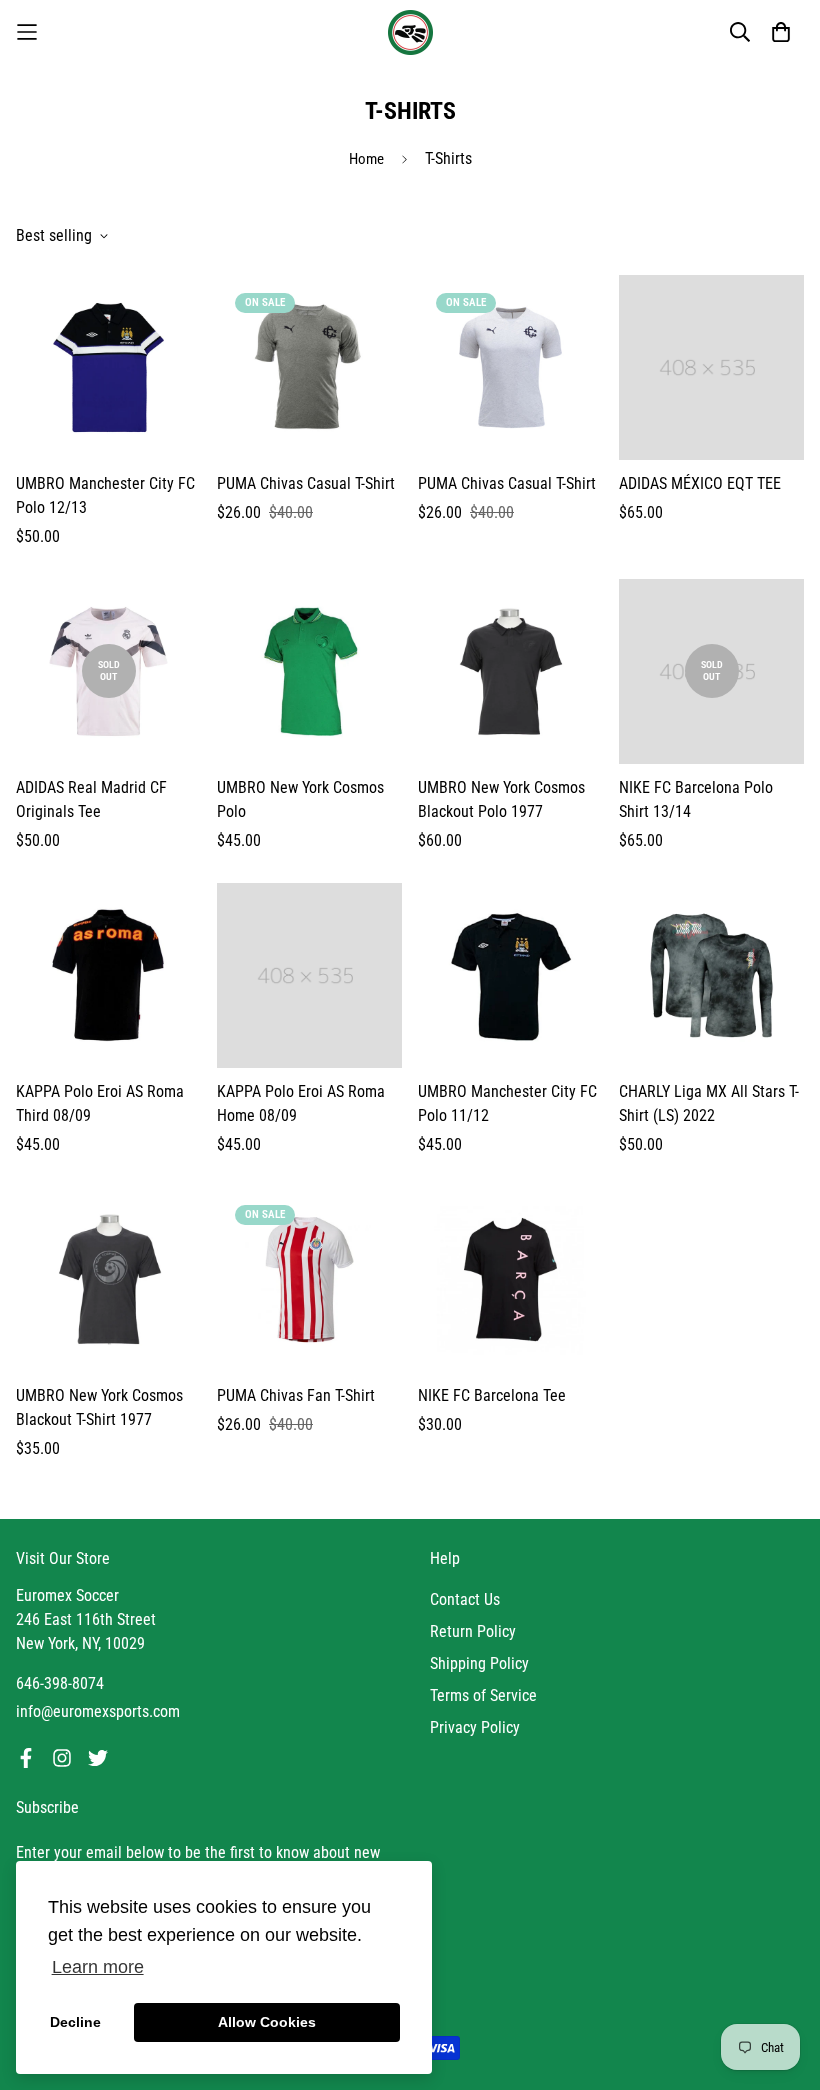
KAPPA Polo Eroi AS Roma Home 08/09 (301, 1103)
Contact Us (465, 1599)
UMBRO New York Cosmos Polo (300, 799)
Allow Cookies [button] (267, 2022)
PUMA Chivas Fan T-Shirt (296, 1395)
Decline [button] (75, 2022)
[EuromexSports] (410, 32)
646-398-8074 (60, 1683)
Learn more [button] (98, 1967)
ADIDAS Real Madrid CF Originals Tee (91, 799)
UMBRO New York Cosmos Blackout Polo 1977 (501, 799)
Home (366, 159)
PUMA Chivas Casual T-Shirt (306, 483)
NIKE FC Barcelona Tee (492, 1395)
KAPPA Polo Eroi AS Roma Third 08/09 (100, 1103)
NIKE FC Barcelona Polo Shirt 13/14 (696, 799)
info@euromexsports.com (98, 1711)
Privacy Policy (475, 1727)
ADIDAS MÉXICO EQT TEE (700, 483)
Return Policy (473, 1631)
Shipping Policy (479, 1663)
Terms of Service (483, 1695)
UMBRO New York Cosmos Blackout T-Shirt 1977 (99, 1407)
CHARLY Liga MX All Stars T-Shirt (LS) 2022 (709, 1103)
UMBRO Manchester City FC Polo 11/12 (507, 1103)
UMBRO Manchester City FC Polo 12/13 (105, 495)
